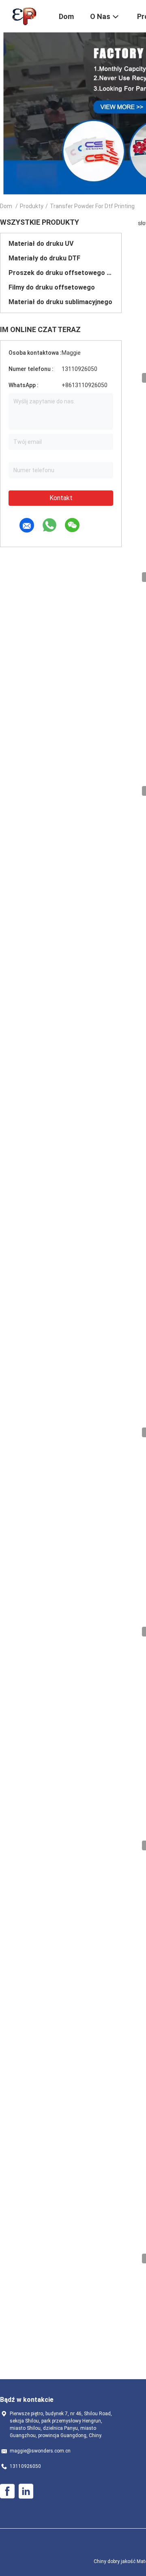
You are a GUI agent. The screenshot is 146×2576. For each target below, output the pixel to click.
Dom (6, 206)
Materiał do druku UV (41, 244)
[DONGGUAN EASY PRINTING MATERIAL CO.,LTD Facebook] (7, 2491)
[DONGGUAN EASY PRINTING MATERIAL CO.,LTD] (24, 15)
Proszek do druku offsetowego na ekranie (61, 273)
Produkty (32, 206)
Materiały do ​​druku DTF (44, 258)
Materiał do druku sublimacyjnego (60, 302)
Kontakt (61, 498)
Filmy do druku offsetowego (52, 287)
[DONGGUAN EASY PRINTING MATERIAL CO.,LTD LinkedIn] (26, 2491)
